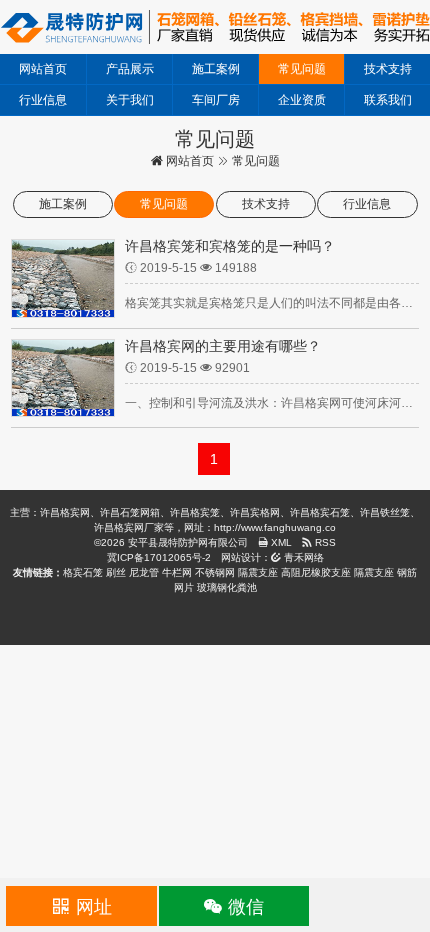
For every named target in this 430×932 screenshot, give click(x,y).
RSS (324, 542)
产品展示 (130, 69)
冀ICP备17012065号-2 (159, 557)
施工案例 (216, 69)
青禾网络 (302, 557)
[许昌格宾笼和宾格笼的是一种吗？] (63, 277)
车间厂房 (216, 100)
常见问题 (302, 69)
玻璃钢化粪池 (227, 587)
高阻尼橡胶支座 (316, 572)
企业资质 (302, 100)
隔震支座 (258, 572)
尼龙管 (144, 572)
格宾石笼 (83, 572)
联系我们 (388, 100)
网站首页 (43, 69)
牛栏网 (177, 572)
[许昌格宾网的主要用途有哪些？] (63, 377)
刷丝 (116, 572)
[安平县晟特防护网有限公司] (215, 26)
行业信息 (43, 100)
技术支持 (388, 69)
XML (280, 542)
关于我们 (130, 100)
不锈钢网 (215, 572)
